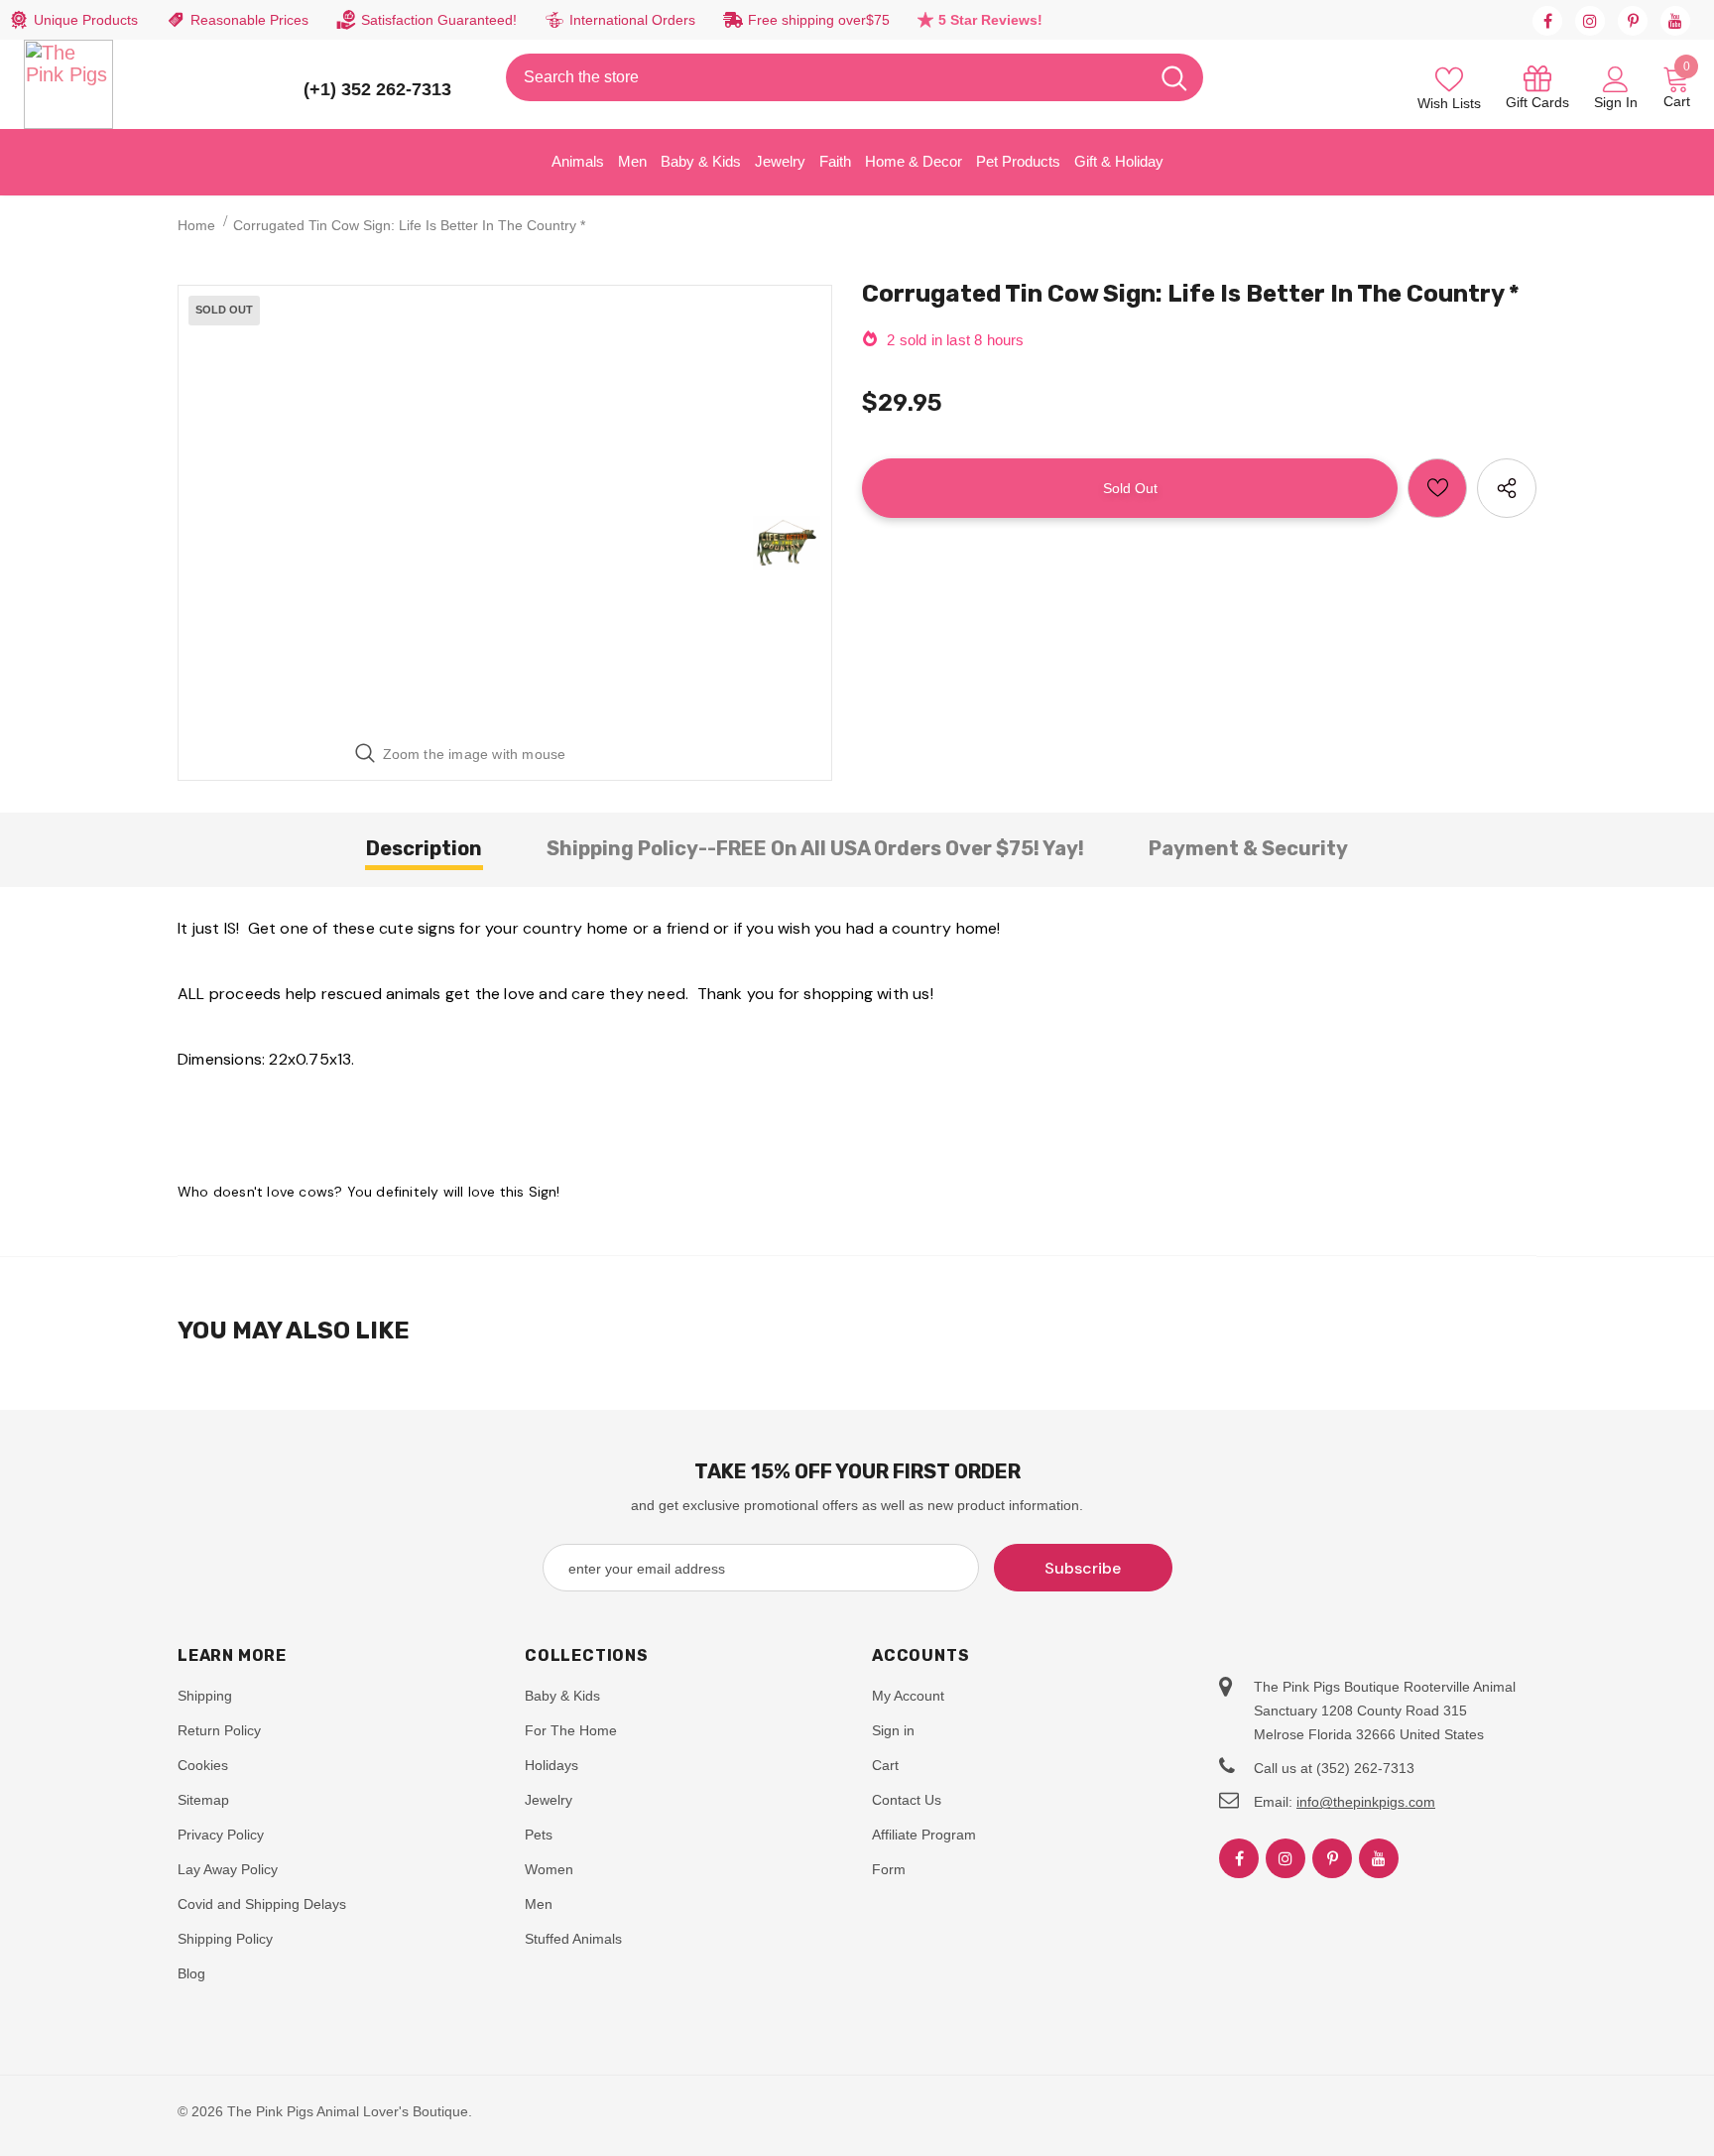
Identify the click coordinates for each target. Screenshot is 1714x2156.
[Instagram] (1590, 21)
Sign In (1616, 102)
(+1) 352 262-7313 (377, 89)
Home (196, 225)
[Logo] (68, 84)
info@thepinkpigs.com (1366, 1802)
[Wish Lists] (1437, 488)
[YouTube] (1675, 21)
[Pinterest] (1633, 21)
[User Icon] (1616, 78)
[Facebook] (1547, 21)
